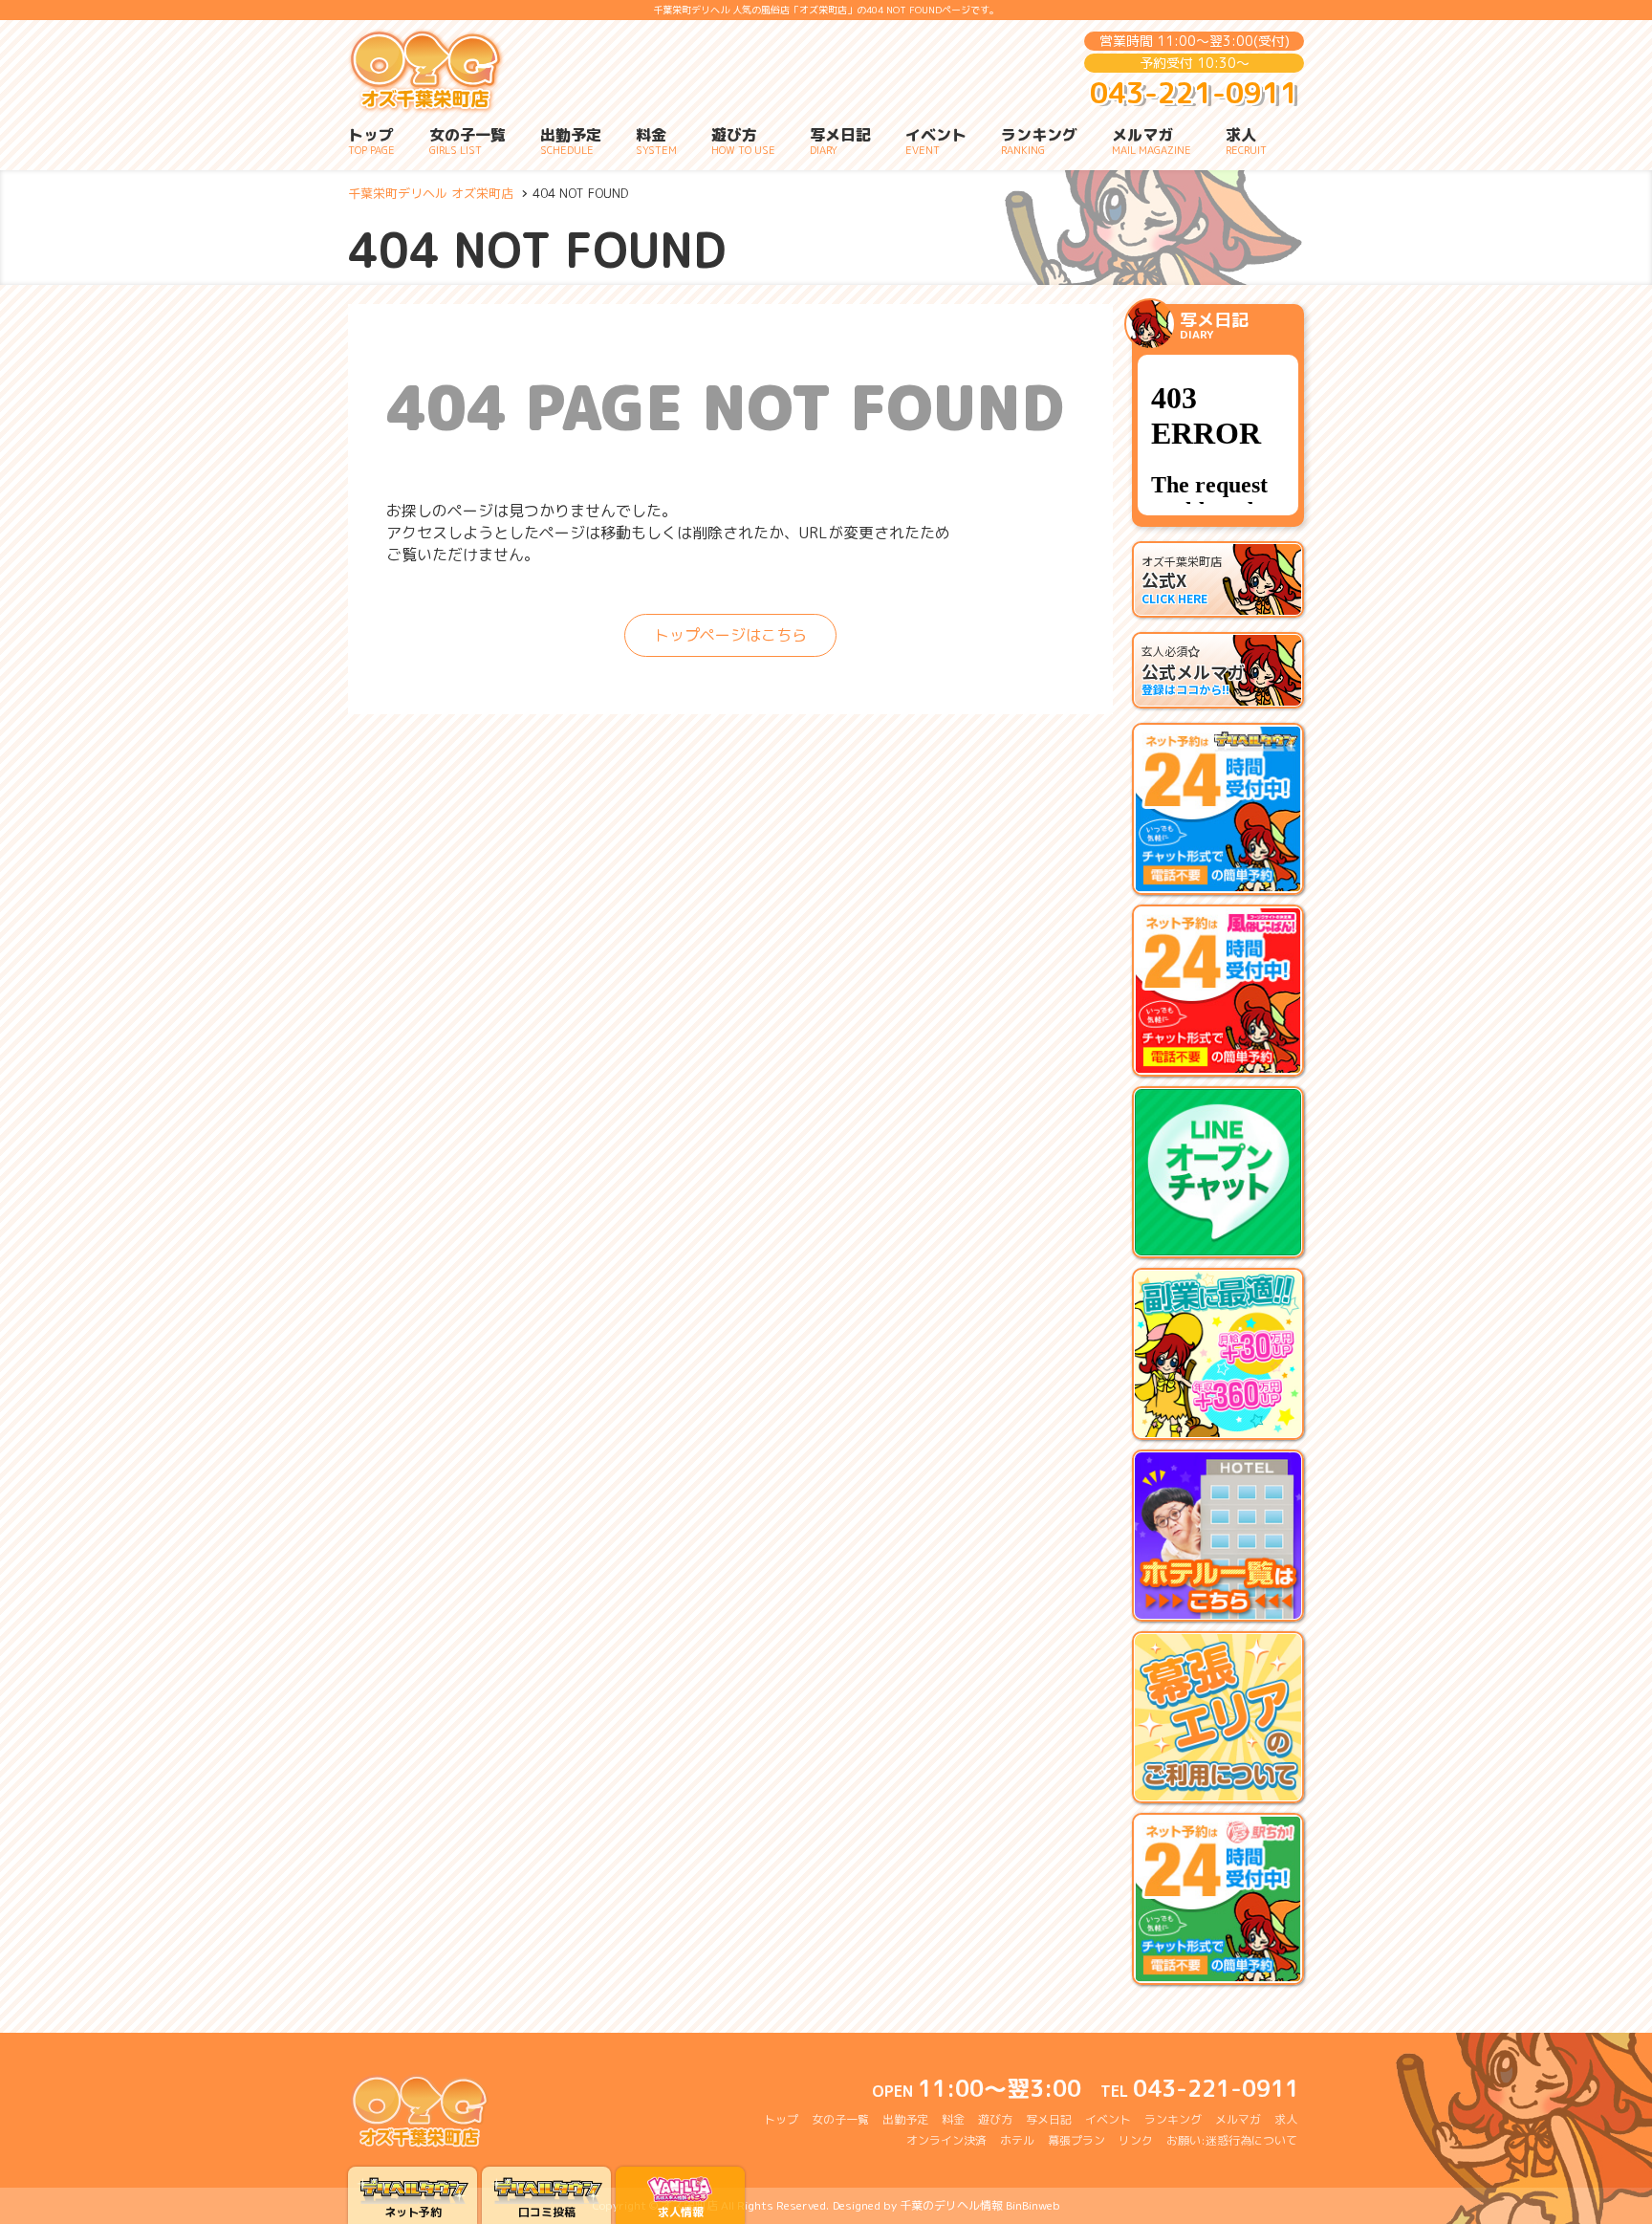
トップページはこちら (730, 635)
